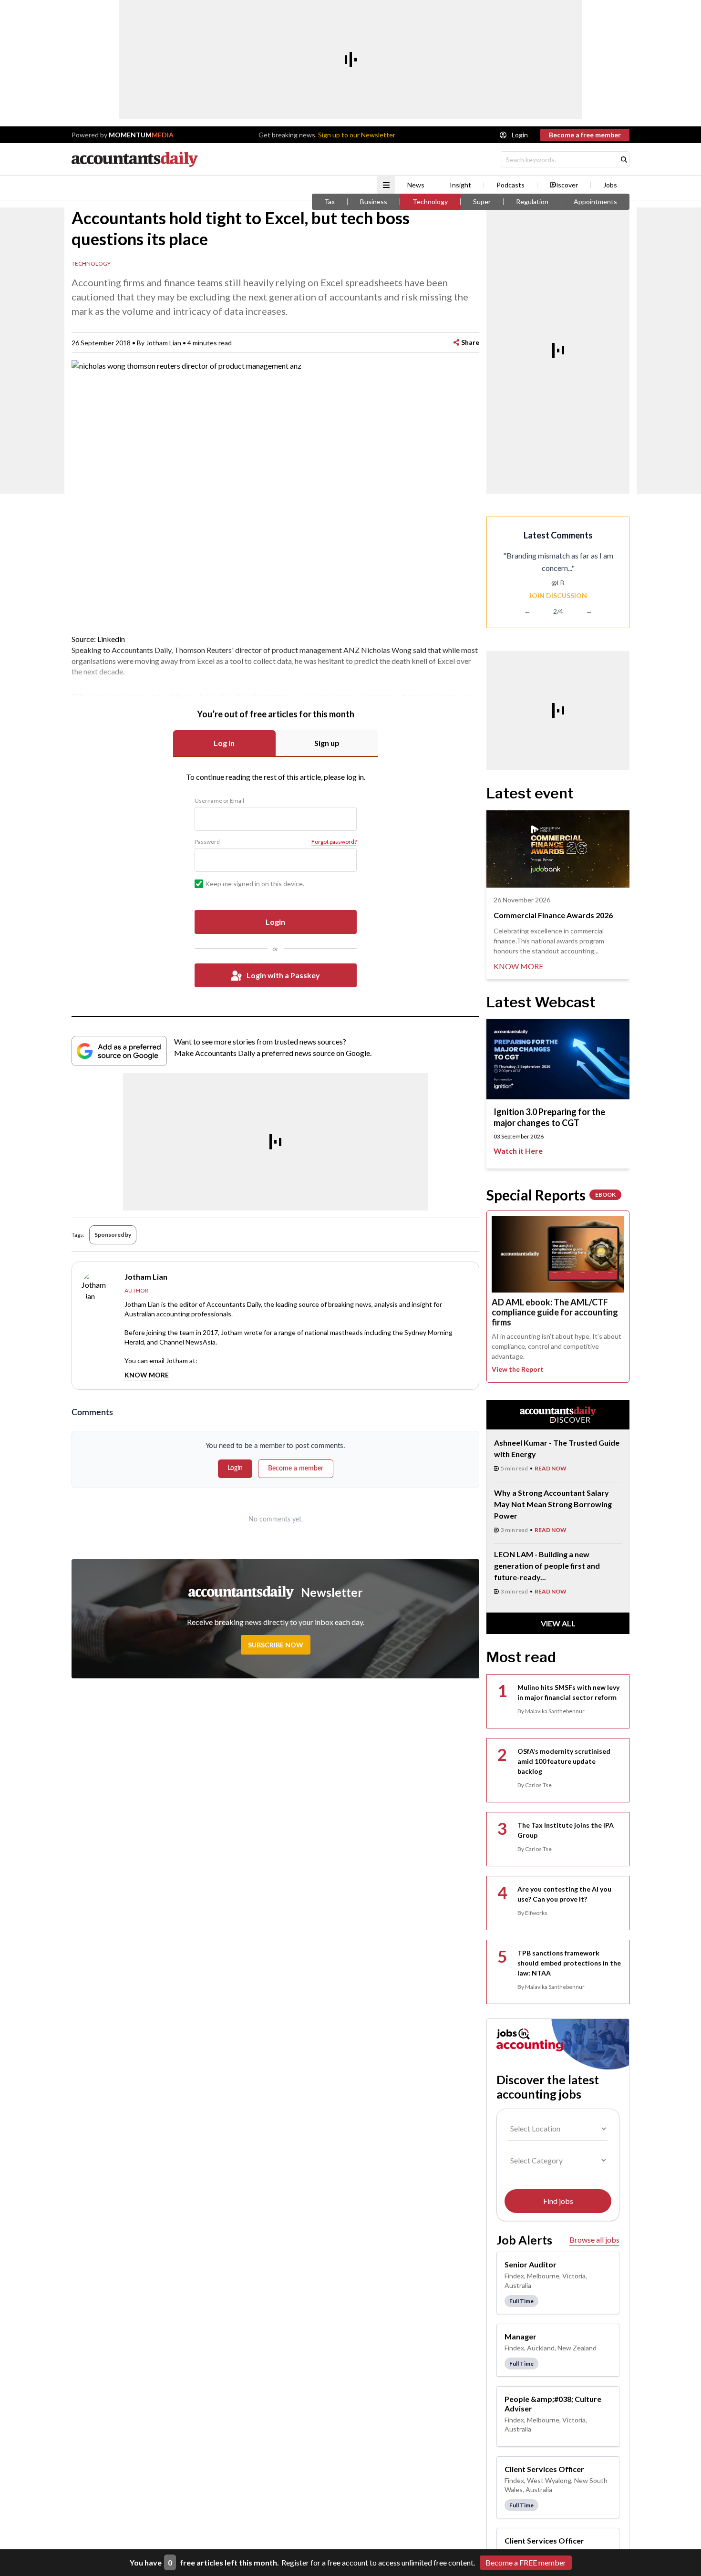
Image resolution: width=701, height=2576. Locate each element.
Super (482, 202)
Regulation (532, 202)
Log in (224, 743)
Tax (330, 202)
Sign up (327, 743)
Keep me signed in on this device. (255, 884)
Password (207, 842)
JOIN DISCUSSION (558, 595)
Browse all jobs (594, 2240)
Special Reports (551, 1195)
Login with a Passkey (283, 975)
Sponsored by (113, 1235)
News (416, 185)
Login (520, 135)
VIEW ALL (558, 1623)
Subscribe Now (276, 1645)
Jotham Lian (164, 343)
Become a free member (585, 135)
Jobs (610, 185)
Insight (460, 185)
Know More (147, 1375)
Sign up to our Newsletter (357, 135)
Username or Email (219, 801)
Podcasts (510, 185)
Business (374, 202)
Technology (430, 202)
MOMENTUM (141, 135)
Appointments (595, 202)
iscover (567, 185)
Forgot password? (334, 842)
